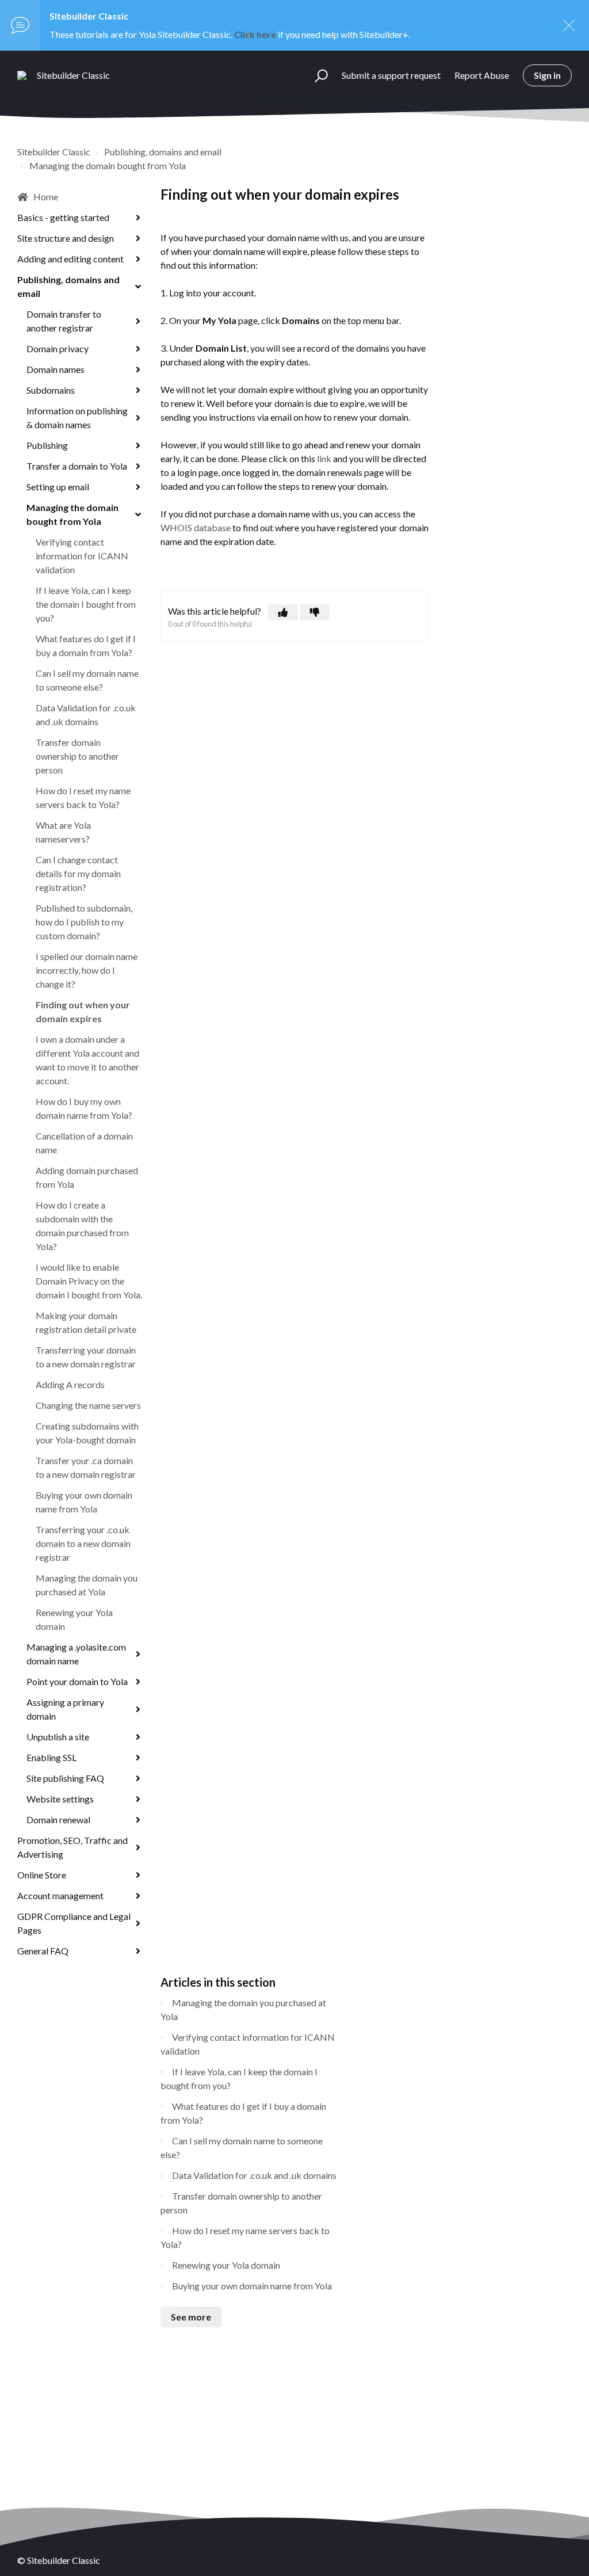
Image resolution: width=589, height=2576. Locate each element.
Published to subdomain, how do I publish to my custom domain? (84, 922)
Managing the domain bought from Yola (108, 165)
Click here (255, 34)
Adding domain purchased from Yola (87, 1177)
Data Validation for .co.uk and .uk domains (86, 715)
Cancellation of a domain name (84, 1143)
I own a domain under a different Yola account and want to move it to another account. (87, 1060)
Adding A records (70, 1384)
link (324, 458)
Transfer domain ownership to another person (77, 756)
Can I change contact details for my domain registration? (78, 873)
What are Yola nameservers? (63, 832)
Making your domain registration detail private (86, 1322)
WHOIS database (196, 527)
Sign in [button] (547, 75)
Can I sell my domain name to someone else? (87, 680)
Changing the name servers (88, 1405)
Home (46, 197)
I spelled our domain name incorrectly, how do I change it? (87, 970)
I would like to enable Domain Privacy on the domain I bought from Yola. (89, 1281)
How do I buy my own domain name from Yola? (84, 1108)
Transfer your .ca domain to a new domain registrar (86, 1467)
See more (191, 2317)
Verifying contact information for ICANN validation (82, 556)
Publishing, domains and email (163, 152)
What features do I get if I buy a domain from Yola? (86, 645)
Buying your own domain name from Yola (84, 1502)
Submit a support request (391, 75)
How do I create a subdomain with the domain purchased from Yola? (82, 1226)
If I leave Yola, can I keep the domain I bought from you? (86, 604)
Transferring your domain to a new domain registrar (86, 1357)
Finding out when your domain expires (83, 1011)
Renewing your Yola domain (74, 1619)
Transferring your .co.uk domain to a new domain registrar (83, 1543)
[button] (316, 75)
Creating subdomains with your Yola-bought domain (87, 1433)
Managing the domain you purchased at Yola (87, 1585)
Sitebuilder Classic (54, 152)
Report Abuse (482, 75)
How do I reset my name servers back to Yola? (83, 797)
